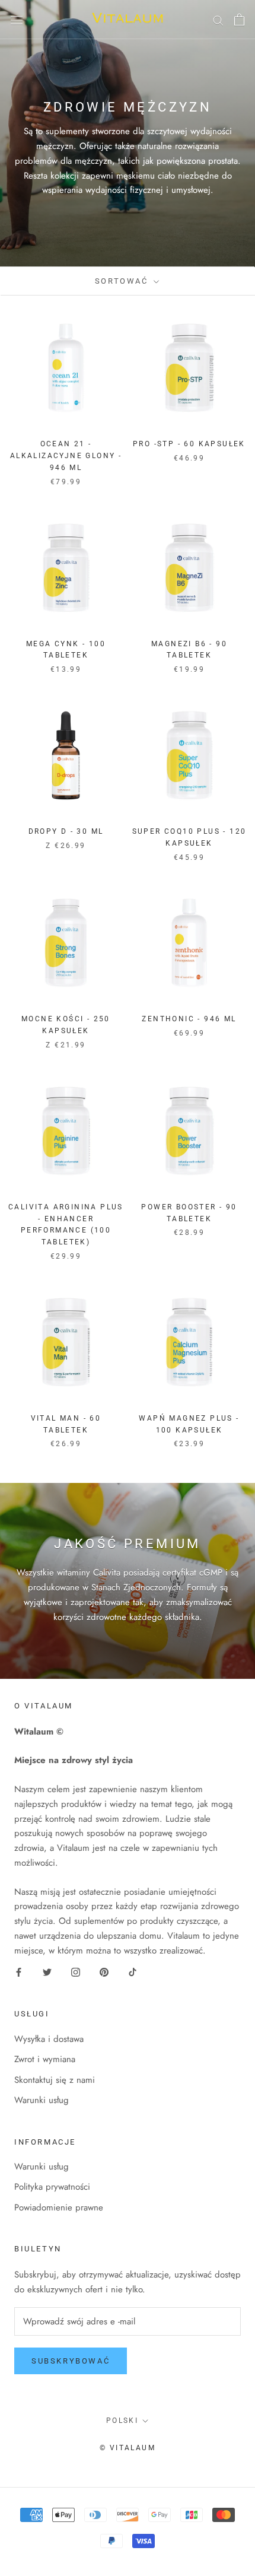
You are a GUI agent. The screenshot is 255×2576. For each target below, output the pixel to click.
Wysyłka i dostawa (49, 2039)
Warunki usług (42, 2100)
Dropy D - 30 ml (66, 831)
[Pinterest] (104, 1972)
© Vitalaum (128, 2448)
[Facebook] (19, 1972)
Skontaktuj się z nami (55, 2080)
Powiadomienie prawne (59, 2207)
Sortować (123, 281)
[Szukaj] (218, 19)
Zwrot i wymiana (45, 2059)
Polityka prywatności (52, 2187)
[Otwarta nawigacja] (17, 20)
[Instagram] (76, 1972)
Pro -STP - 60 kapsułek (189, 444)
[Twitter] (47, 1972)
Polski (122, 2421)
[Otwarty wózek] (239, 20)
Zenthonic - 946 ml (189, 1019)
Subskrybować (71, 2361)
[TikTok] (133, 1972)
